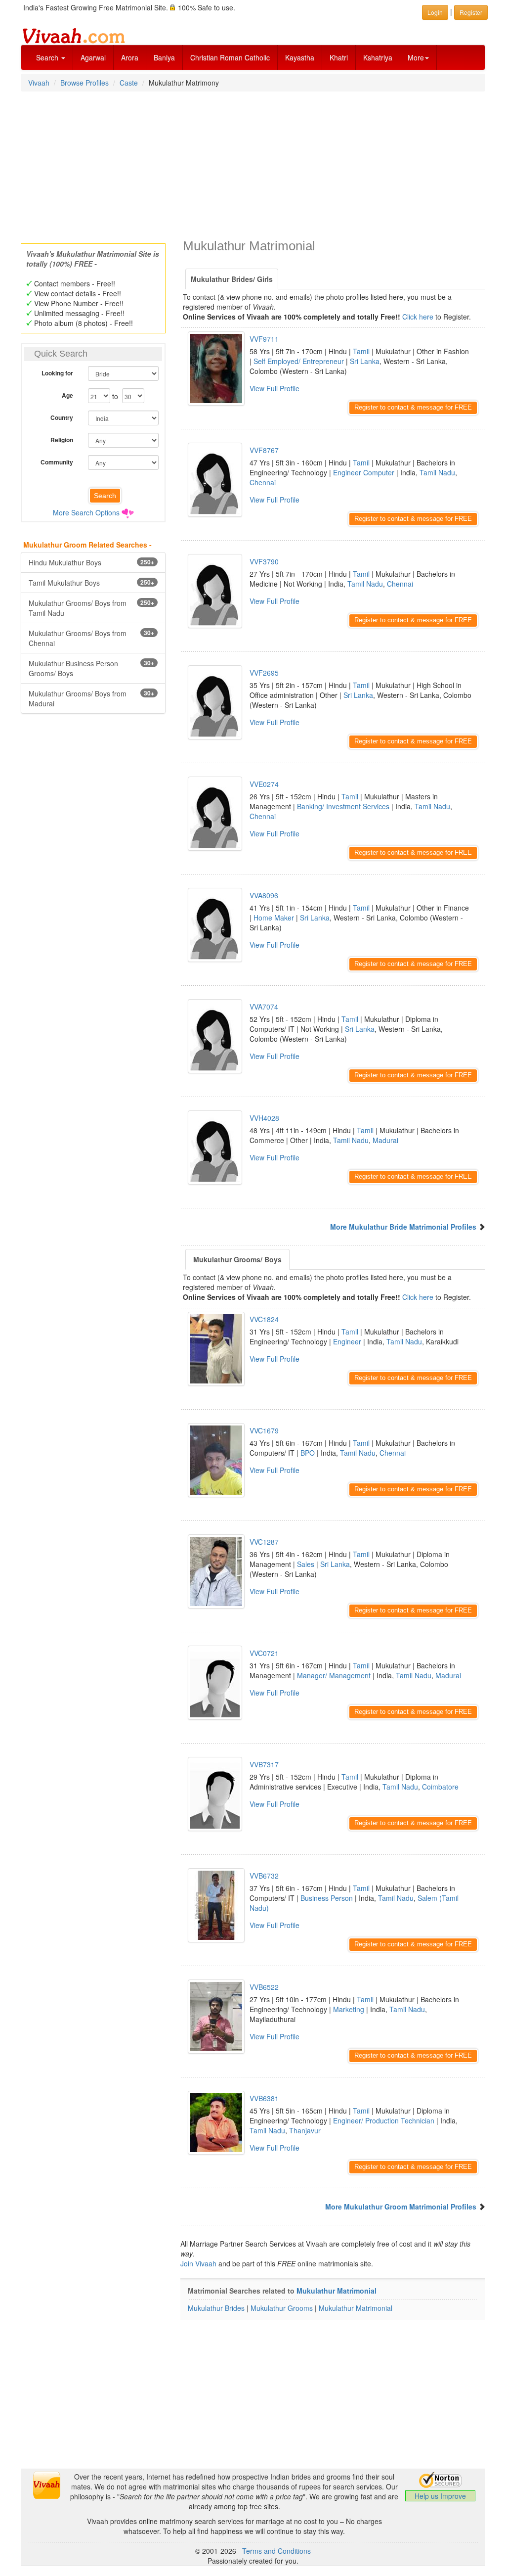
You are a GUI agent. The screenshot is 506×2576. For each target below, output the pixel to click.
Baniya (164, 57)
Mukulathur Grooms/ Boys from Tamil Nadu (91, 608)
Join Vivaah (199, 2263)
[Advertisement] (253, 164)
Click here (418, 317)
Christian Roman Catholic (230, 57)
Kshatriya (378, 57)
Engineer (347, 1341)
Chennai (263, 482)
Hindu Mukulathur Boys (91, 562)
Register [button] (471, 12)
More (416, 57)
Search (48, 57)
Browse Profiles (84, 83)
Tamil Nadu (437, 472)
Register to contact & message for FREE (413, 407)
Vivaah (39, 83)
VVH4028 (264, 1118)
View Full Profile (274, 388)
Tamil (361, 351)
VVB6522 (264, 1987)
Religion (62, 440)
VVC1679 (264, 1430)
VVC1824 (264, 1319)
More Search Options (86, 512)
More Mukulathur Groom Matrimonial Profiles (401, 2207)
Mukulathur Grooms (282, 2308)
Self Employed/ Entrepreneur (299, 361)
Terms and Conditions (276, 2551)
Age (67, 395)
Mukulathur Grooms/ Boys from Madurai (91, 698)
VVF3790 (264, 561)
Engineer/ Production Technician (384, 2120)
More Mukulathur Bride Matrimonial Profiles (403, 1227)
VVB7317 (264, 1764)
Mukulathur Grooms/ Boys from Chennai (91, 638)
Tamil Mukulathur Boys (91, 583)
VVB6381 (264, 2098)
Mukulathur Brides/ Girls (232, 279)
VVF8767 (264, 450)
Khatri (339, 57)
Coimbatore (440, 1787)
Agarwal (93, 57)
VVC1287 (264, 1542)
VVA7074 (264, 1007)
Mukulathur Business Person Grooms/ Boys (91, 668)
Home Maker (274, 918)
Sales (306, 1564)
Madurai (385, 1140)
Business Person (327, 1898)
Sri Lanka (365, 361)
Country (62, 417)
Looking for (57, 373)
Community (57, 462)
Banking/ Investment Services (343, 806)
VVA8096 (264, 895)
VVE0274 (264, 784)
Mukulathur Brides (216, 2308)
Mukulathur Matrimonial (337, 2291)
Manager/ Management (334, 1675)
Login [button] (435, 12)
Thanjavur (305, 2130)
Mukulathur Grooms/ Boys (237, 1259)
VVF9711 (264, 339)
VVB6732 (264, 1876)
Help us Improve (440, 2496)
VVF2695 (264, 673)
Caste (129, 83)
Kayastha (300, 57)
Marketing (349, 2009)
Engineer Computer (364, 472)
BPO (308, 1453)
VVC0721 (264, 1653)
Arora (130, 57)
